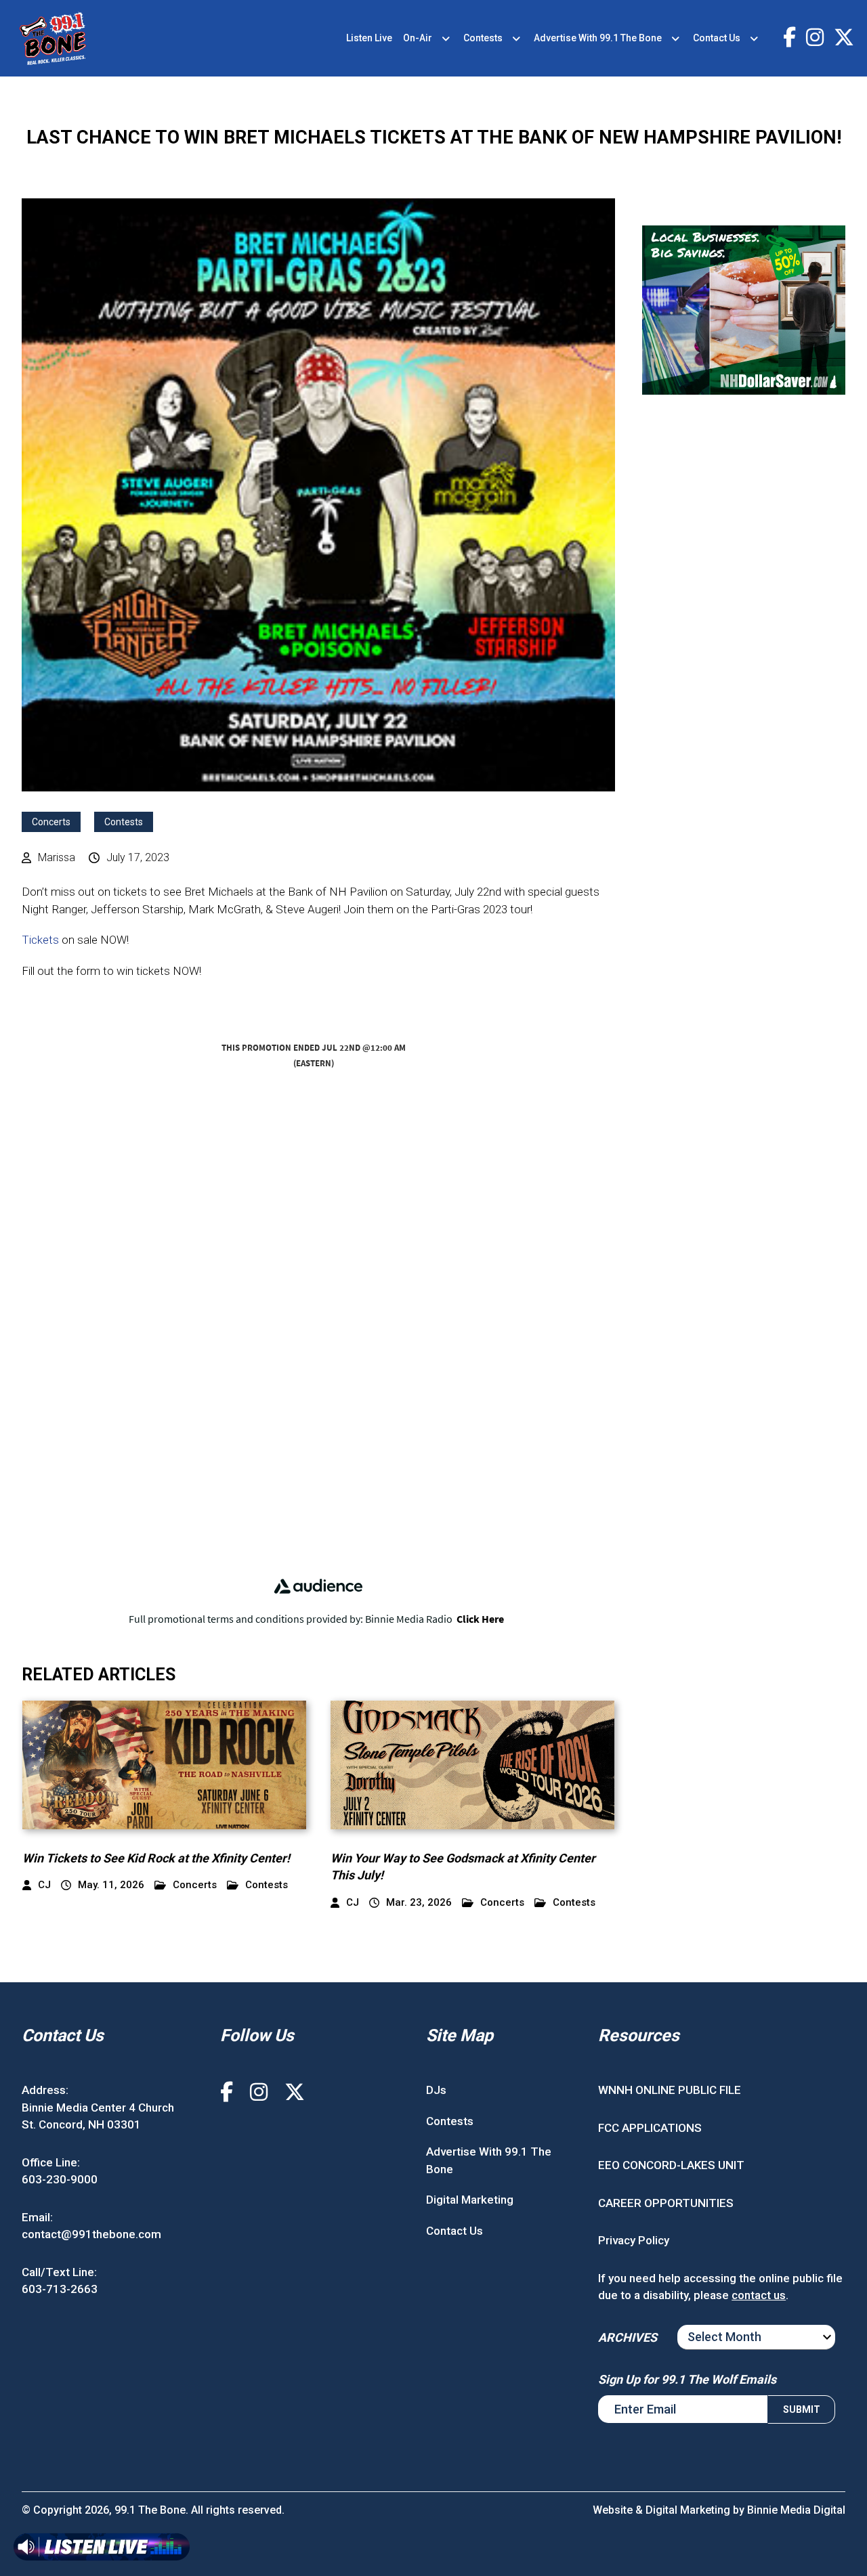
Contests (483, 38)
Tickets (40, 940)
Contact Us (717, 38)
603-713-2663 (60, 2289)
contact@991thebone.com (91, 2234)
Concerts (51, 822)
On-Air (418, 38)
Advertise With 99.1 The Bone (598, 38)
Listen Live (369, 38)
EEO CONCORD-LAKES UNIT (671, 2165)
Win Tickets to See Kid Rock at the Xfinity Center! (156, 1858)
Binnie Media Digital (796, 2510)
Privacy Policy (634, 2240)
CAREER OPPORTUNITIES (666, 2203)
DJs (436, 2090)
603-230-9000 (60, 2179)
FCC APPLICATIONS (650, 2128)
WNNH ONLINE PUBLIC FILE (670, 2090)
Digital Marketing (470, 2200)
